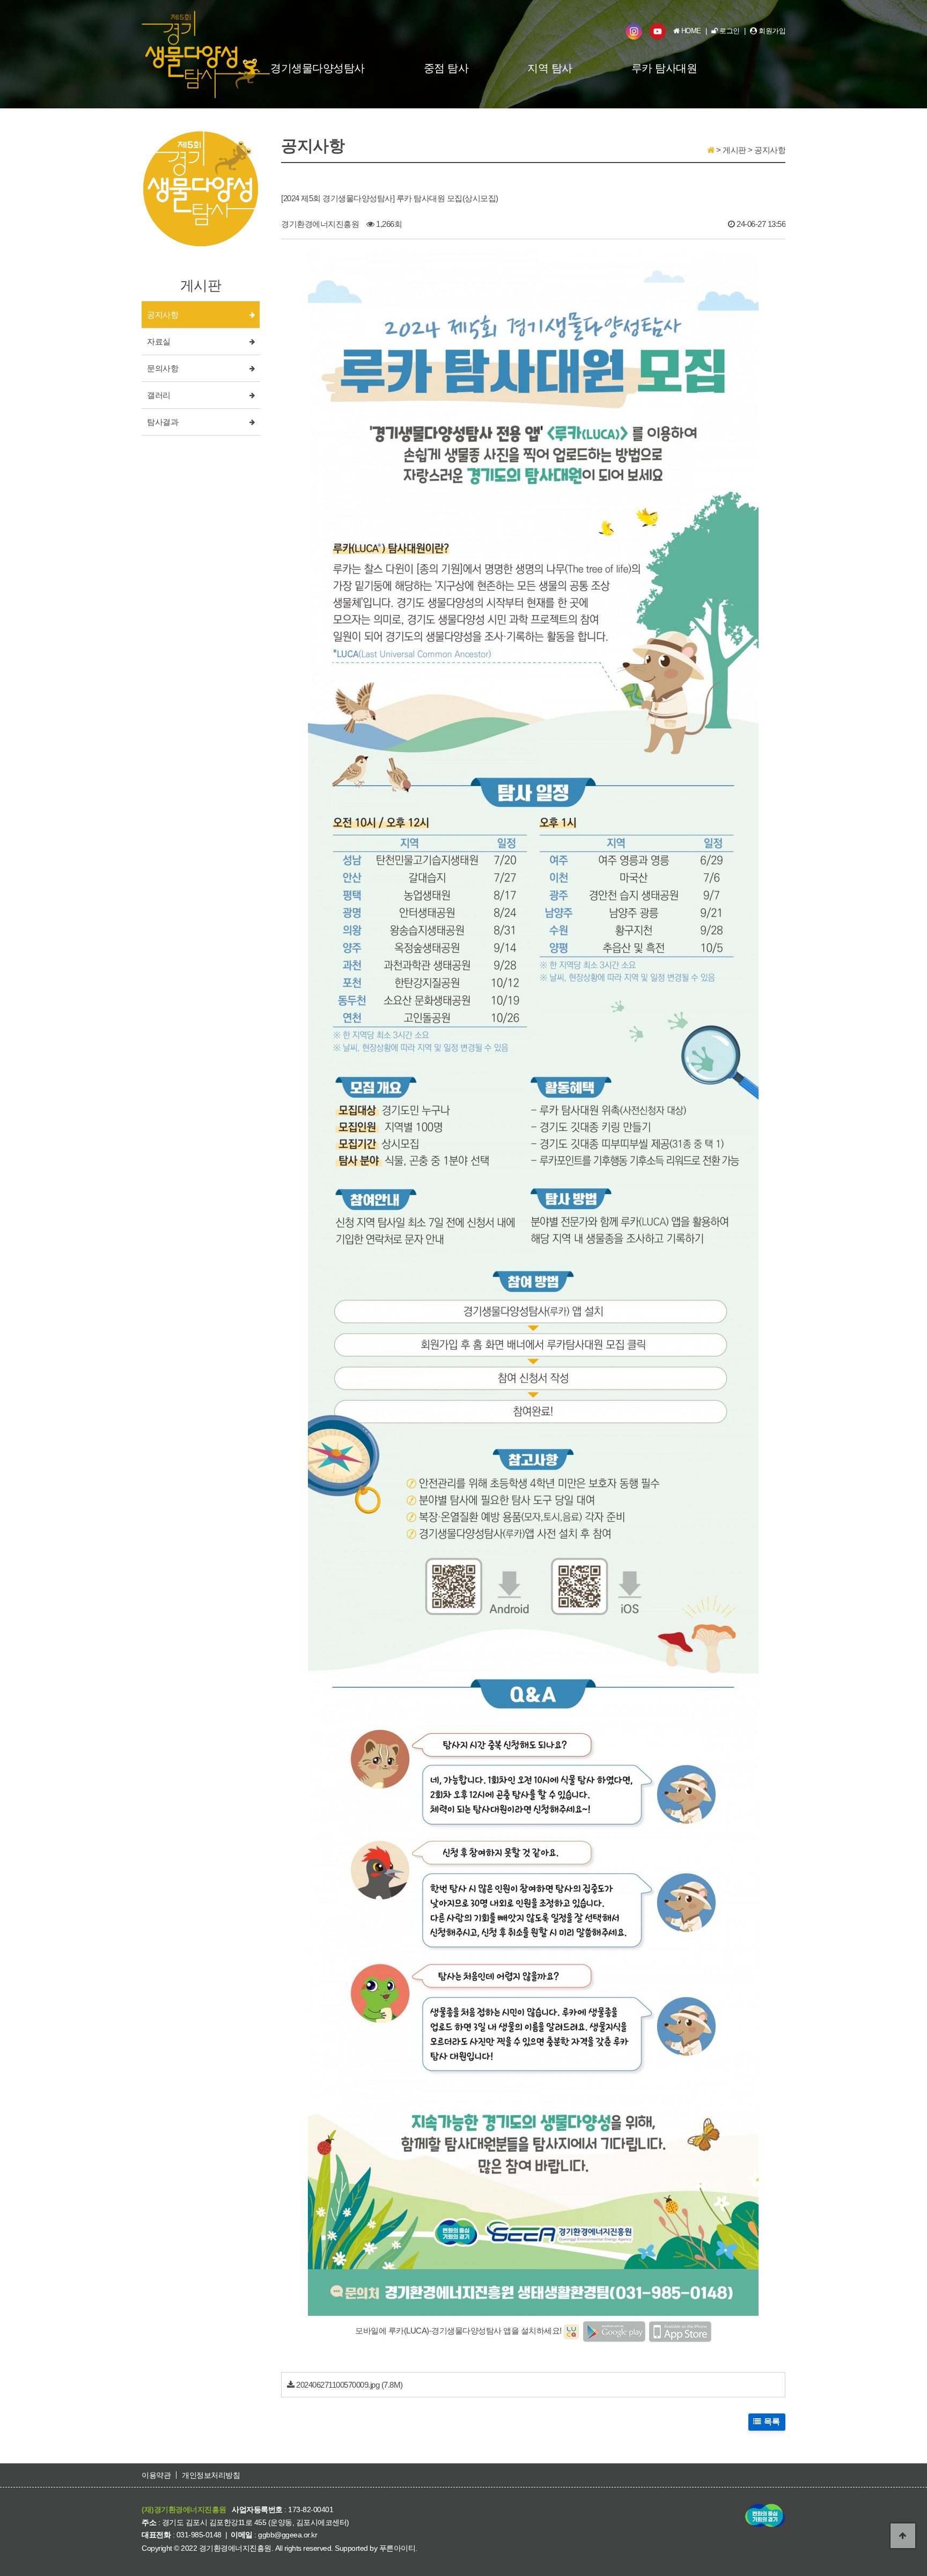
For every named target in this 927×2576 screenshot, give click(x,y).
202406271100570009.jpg (338, 2385)
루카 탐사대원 (664, 68)
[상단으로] (903, 2536)
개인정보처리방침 (211, 2475)
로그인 (729, 31)
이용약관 (156, 2475)
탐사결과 (163, 422)
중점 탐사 (446, 68)
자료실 (159, 342)
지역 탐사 (550, 68)
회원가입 (771, 31)
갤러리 (159, 395)
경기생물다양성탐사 (318, 68)
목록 (771, 2422)
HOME (690, 31)
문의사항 (163, 369)
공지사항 (163, 315)
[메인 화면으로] (711, 150)
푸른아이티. (398, 2548)
